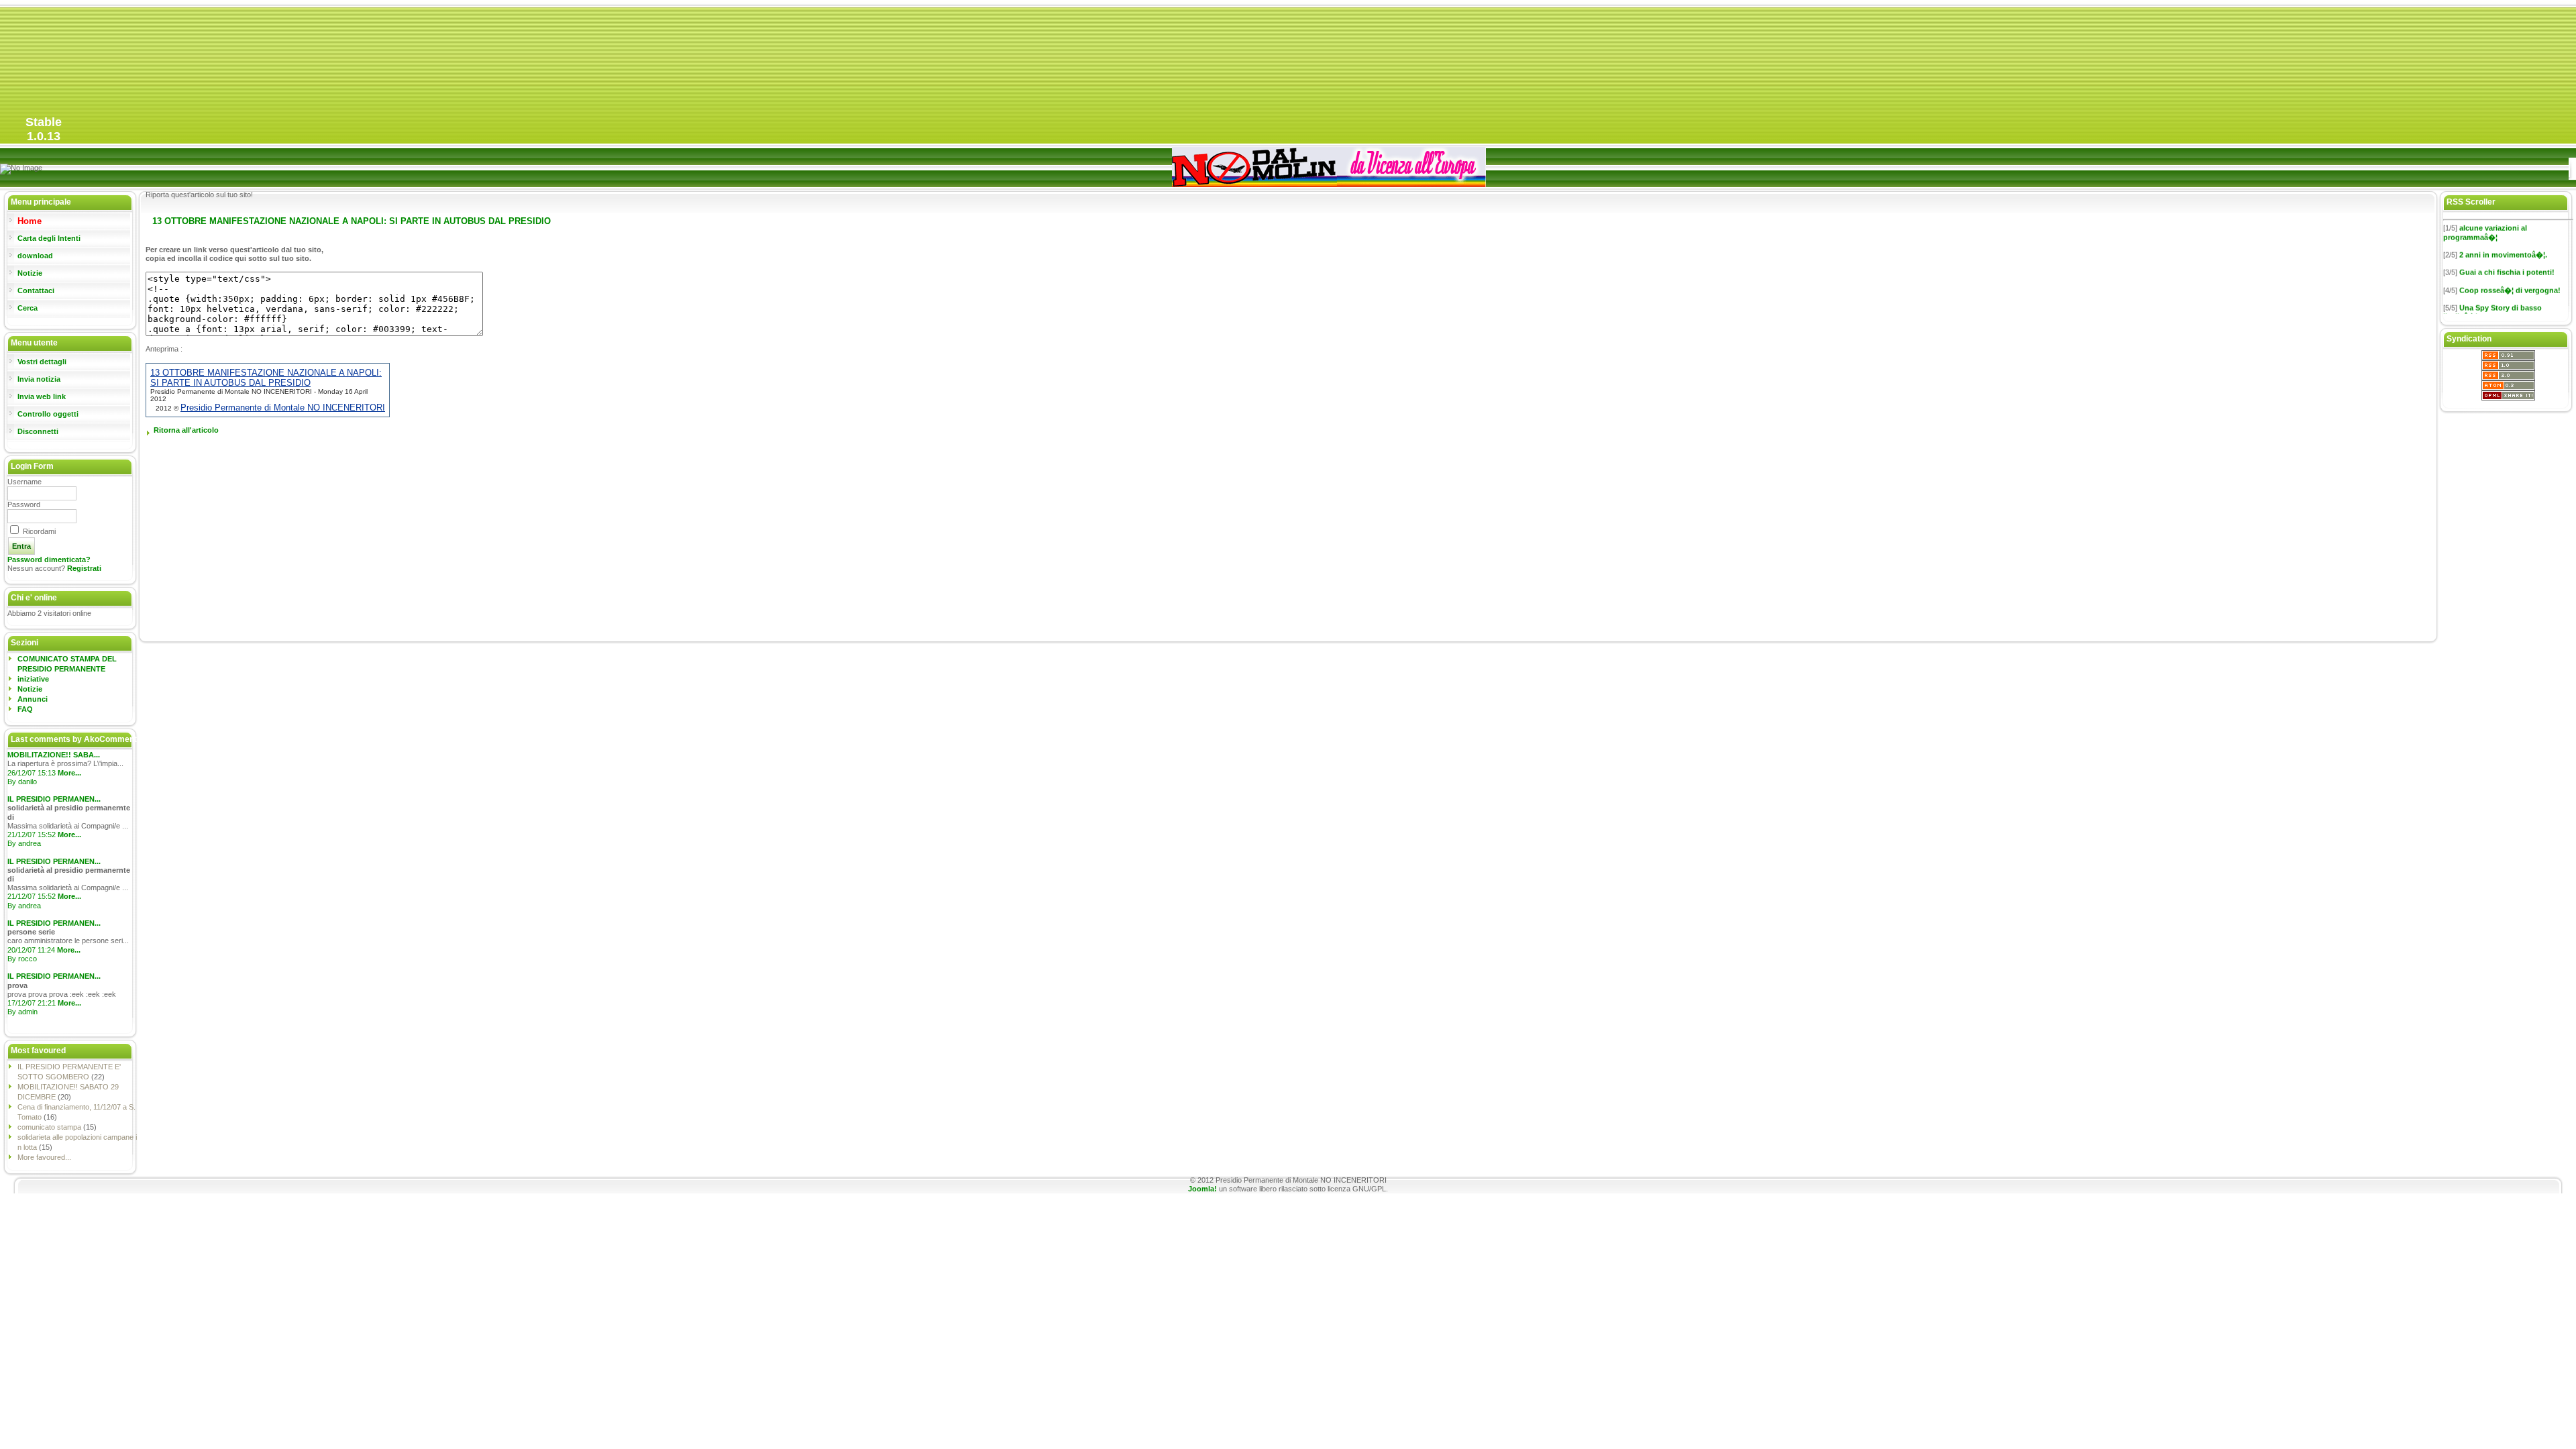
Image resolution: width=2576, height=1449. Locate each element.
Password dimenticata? (49, 559)
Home (30, 221)
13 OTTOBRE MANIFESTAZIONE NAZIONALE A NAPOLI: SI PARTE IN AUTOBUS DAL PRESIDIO (266, 378)
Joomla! (1202, 1189)
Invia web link (42, 396)
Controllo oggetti (48, 414)
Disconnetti (38, 431)
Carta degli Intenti (49, 238)
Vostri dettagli (42, 362)
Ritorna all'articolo (186, 430)
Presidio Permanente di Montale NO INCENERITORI (283, 408)
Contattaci (36, 290)
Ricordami (39, 531)
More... (69, 773)
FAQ (25, 709)
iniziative (33, 679)
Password (24, 504)
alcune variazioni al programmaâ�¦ (2485, 219)
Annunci (33, 699)
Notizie (30, 273)
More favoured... (44, 1157)
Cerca (28, 308)
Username (24, 482)
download (35, 256)
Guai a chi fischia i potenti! (2507, 259)
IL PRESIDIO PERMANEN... (54, 799)
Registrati (84, 568)
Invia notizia (39, 379)
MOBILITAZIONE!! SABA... (54, 755)
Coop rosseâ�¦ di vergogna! (2510, 277)
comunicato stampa (50, 1127)
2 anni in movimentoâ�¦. (2503, 241)
